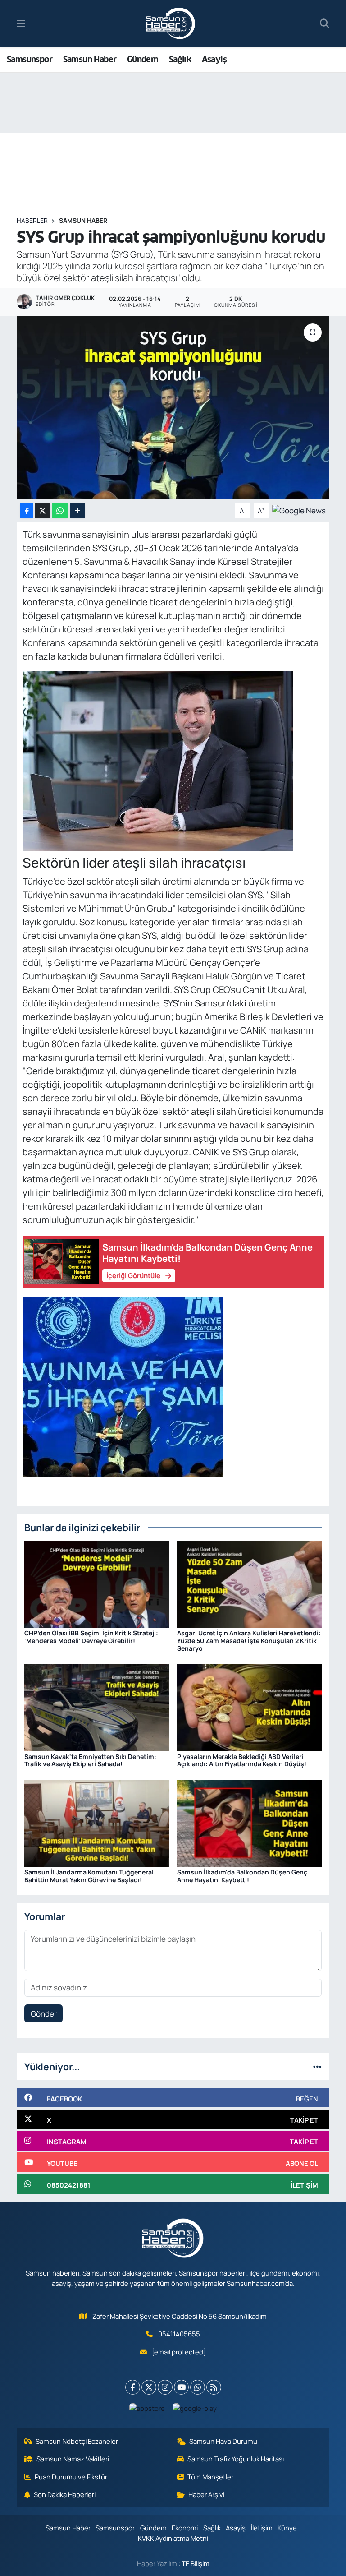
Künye (287, 2528)
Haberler (32, 220)
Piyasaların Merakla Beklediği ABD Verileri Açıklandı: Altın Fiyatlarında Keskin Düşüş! (242, 1760)
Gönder (44, 2014)
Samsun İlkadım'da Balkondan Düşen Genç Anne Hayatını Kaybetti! (242, 1876)
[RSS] (214, 2387)
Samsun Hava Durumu (223, 2441)
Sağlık (180, 59)
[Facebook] (133, 2387)
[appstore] (147, 2408)
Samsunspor (30, 59)
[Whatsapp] (198, 2387)
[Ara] (325, 24)
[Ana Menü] (21, 24)
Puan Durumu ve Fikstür (71, 2477)
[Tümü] (317, 2066)
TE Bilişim (196, 2563)
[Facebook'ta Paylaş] (27, 511)
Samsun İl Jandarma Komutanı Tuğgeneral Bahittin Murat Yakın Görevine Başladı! (89, 1876)
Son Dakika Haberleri (65, 2494)
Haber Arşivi (206, 2494)
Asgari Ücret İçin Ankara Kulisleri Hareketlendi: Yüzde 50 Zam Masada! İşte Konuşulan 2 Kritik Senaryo (249, 1641)
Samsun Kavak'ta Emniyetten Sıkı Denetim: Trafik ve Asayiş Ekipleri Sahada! (90, 1760)
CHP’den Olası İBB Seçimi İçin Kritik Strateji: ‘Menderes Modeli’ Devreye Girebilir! (91, 1637)
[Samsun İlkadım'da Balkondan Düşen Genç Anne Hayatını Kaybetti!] (250, 1822)
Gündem (143, 59)
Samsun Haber (90, 59)
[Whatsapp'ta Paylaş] (60, 511)
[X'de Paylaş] (43, 511)
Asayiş (214, 59)
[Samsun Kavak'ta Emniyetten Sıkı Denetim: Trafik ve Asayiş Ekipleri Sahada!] (97, 1706)
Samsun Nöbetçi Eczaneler (77, 2441)
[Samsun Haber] (171, 24)
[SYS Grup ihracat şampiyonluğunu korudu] (173, 408)
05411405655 (179, 2334)
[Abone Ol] (299, 510)
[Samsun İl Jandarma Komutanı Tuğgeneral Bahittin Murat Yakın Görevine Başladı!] (97, 1822)
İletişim (262, 2528)
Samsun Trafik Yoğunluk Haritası (236, 2459)
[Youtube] (181, 2387)
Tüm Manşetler (210, 2477)
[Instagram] (165, 2387)
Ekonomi (185, 2528)
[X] (149, 2387)
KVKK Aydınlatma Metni (173, 2538)
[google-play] (195, 2408)
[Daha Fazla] (77, 511)
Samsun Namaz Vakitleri (73, 2459)
